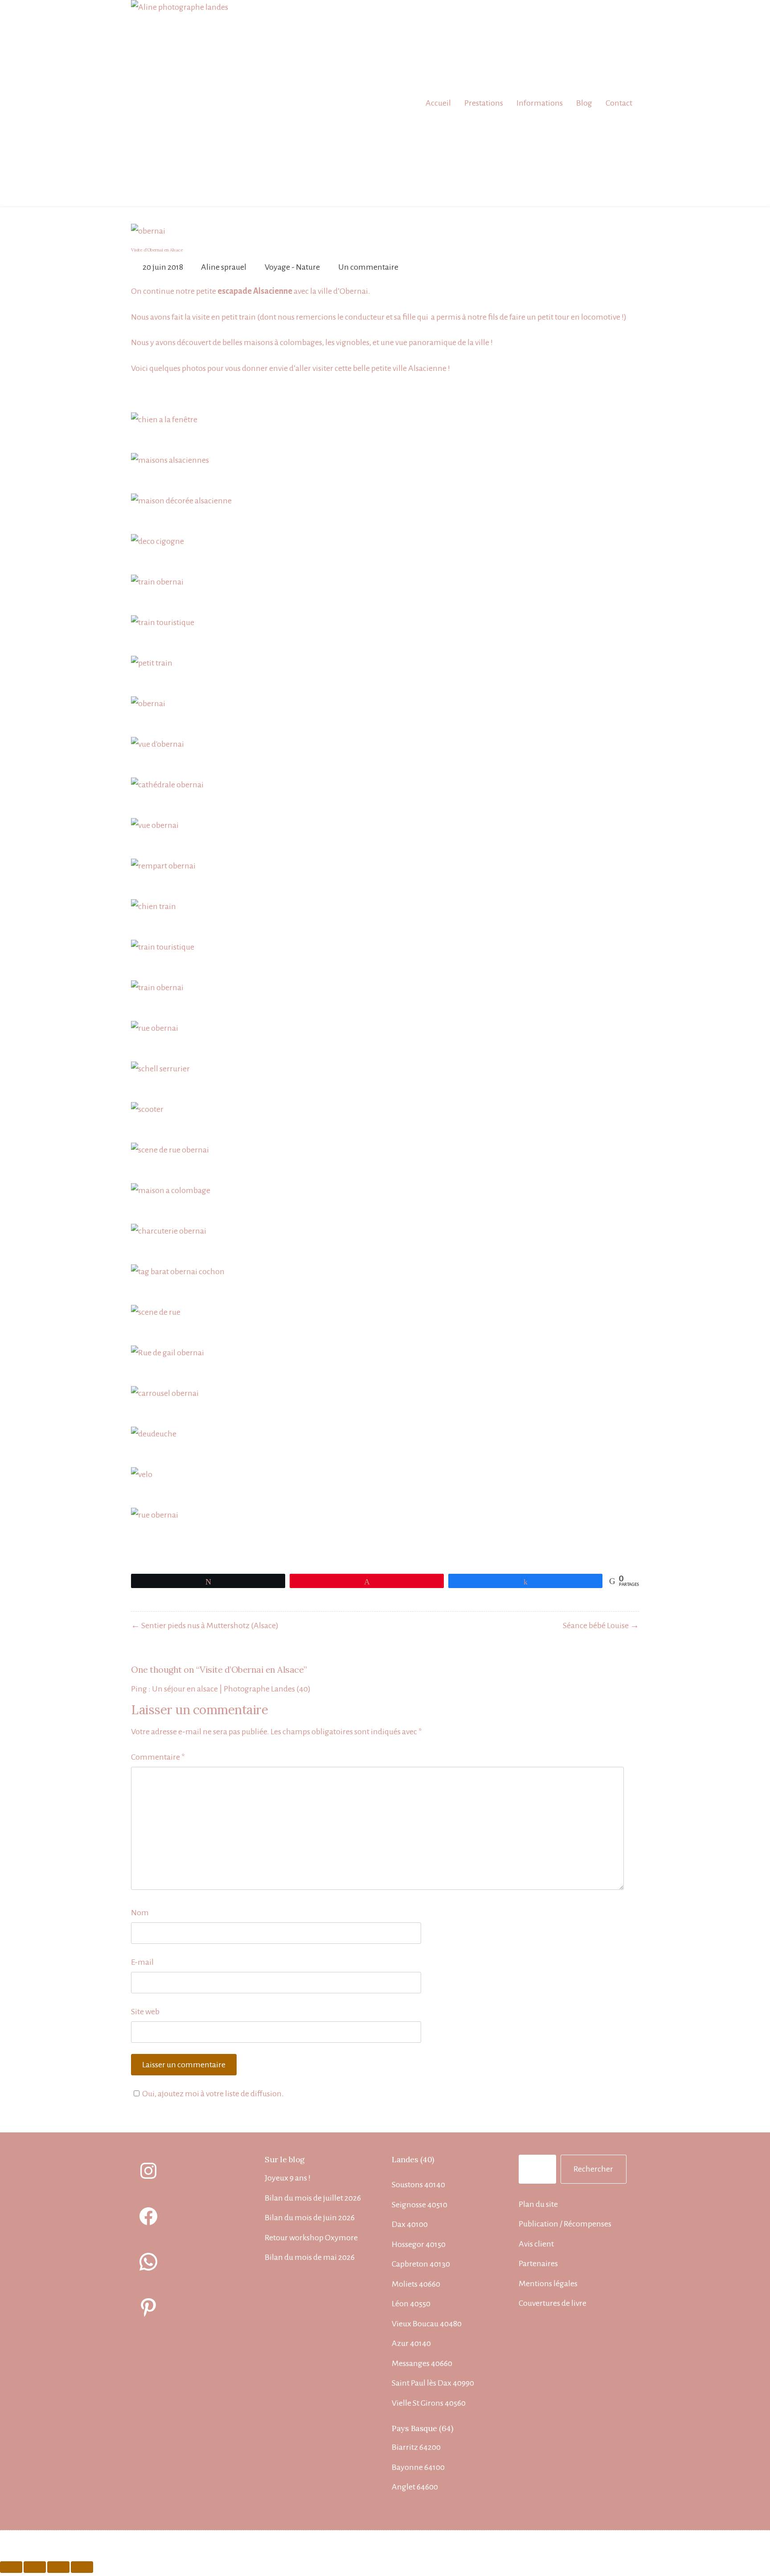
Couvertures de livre (553, 2303)
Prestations (484, 103)
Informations (540, 103)
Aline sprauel (224, 267)
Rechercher (593, 2169)
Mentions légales (548, 2284)
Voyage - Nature (292, 267)
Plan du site (538, 2204)
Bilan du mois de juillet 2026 (313, 2198)
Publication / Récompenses (565, 2224)
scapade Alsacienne (257, 291)
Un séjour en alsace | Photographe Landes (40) (231, 1689)
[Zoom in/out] (82, 2567)
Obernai (354, 291)
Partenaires (538, 2263)
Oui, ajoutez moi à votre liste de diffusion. (213, 2094)
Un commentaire (368, 267)
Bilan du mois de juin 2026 (310, 2218)
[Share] (35, 2567)
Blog (584, 103)
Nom (140, 1913)
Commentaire (158, 1757)
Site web (145, 2012)
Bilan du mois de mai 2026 (310, 2257)
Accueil (438, 103)
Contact (619, 103)
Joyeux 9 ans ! (288, 2178)
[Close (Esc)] (11, 2567)
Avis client (536, 2244)
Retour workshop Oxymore (311, 2238)
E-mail (142, 1962)
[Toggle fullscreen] (58, 2567)
